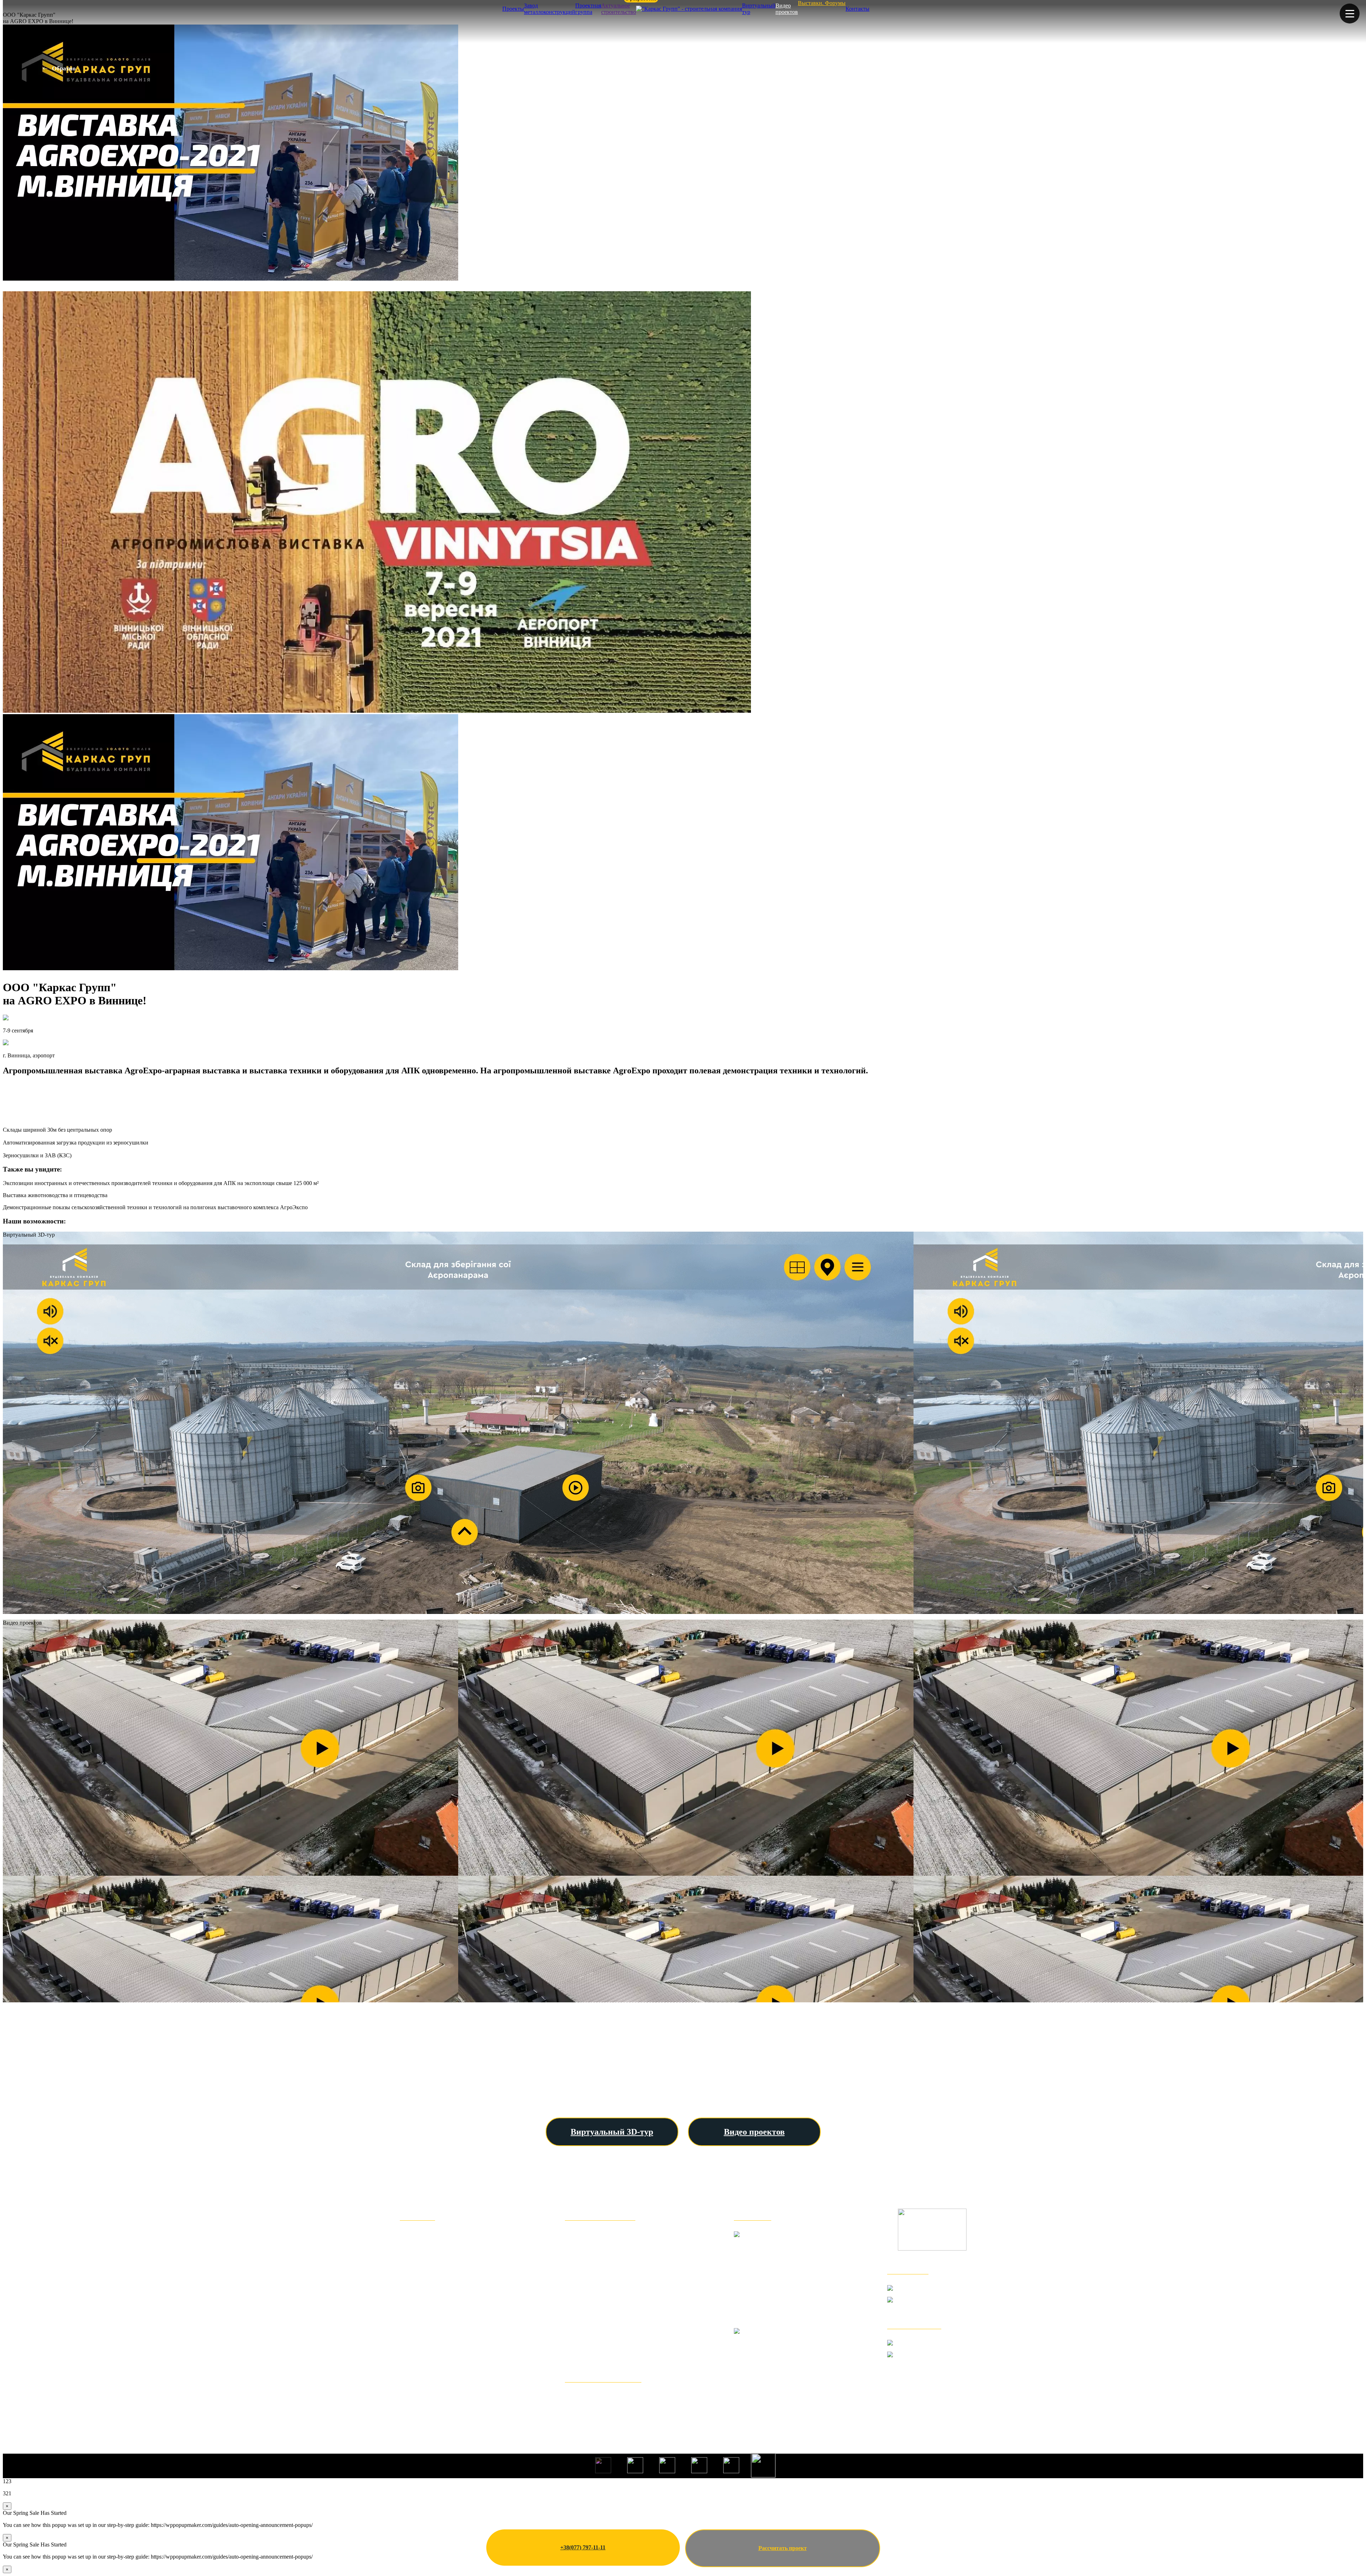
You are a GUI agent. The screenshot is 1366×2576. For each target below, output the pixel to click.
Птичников (583, 2293)
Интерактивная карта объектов (452, 2317)
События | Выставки (434, 2352)
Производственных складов (611, 2246)
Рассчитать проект (783, 2548)
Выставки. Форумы (822, 3)
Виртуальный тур (759, 9)
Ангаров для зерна (596, 2235)
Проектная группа (588, 9)
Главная (413, 2235)
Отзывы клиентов (430, 2258)
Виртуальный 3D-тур (612, 2132)
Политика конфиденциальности (454, 2399)
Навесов (579, 2258)
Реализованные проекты (441, 2293)
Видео (410, 2329)
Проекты (513, 9)
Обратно (64, 68)
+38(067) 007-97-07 (932, 2362)
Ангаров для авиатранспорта (613, 2317)
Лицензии (417, 2387)
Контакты (857, 9)
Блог (408, 2364)
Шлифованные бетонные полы (617, 2340)
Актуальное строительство (619, 9)
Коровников (585, 2270)
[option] (683, 153)
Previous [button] (10, 153)
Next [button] (1354, 153)
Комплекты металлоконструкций (621, 2397)
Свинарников (587, 2282)
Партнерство (421, 2376)
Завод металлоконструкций (550, 9)
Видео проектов (787, 9)
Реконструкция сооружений (612, 2352)
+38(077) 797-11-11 (583, 2547)
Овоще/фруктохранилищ (606, 2305)
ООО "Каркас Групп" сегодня (450, 2246)
